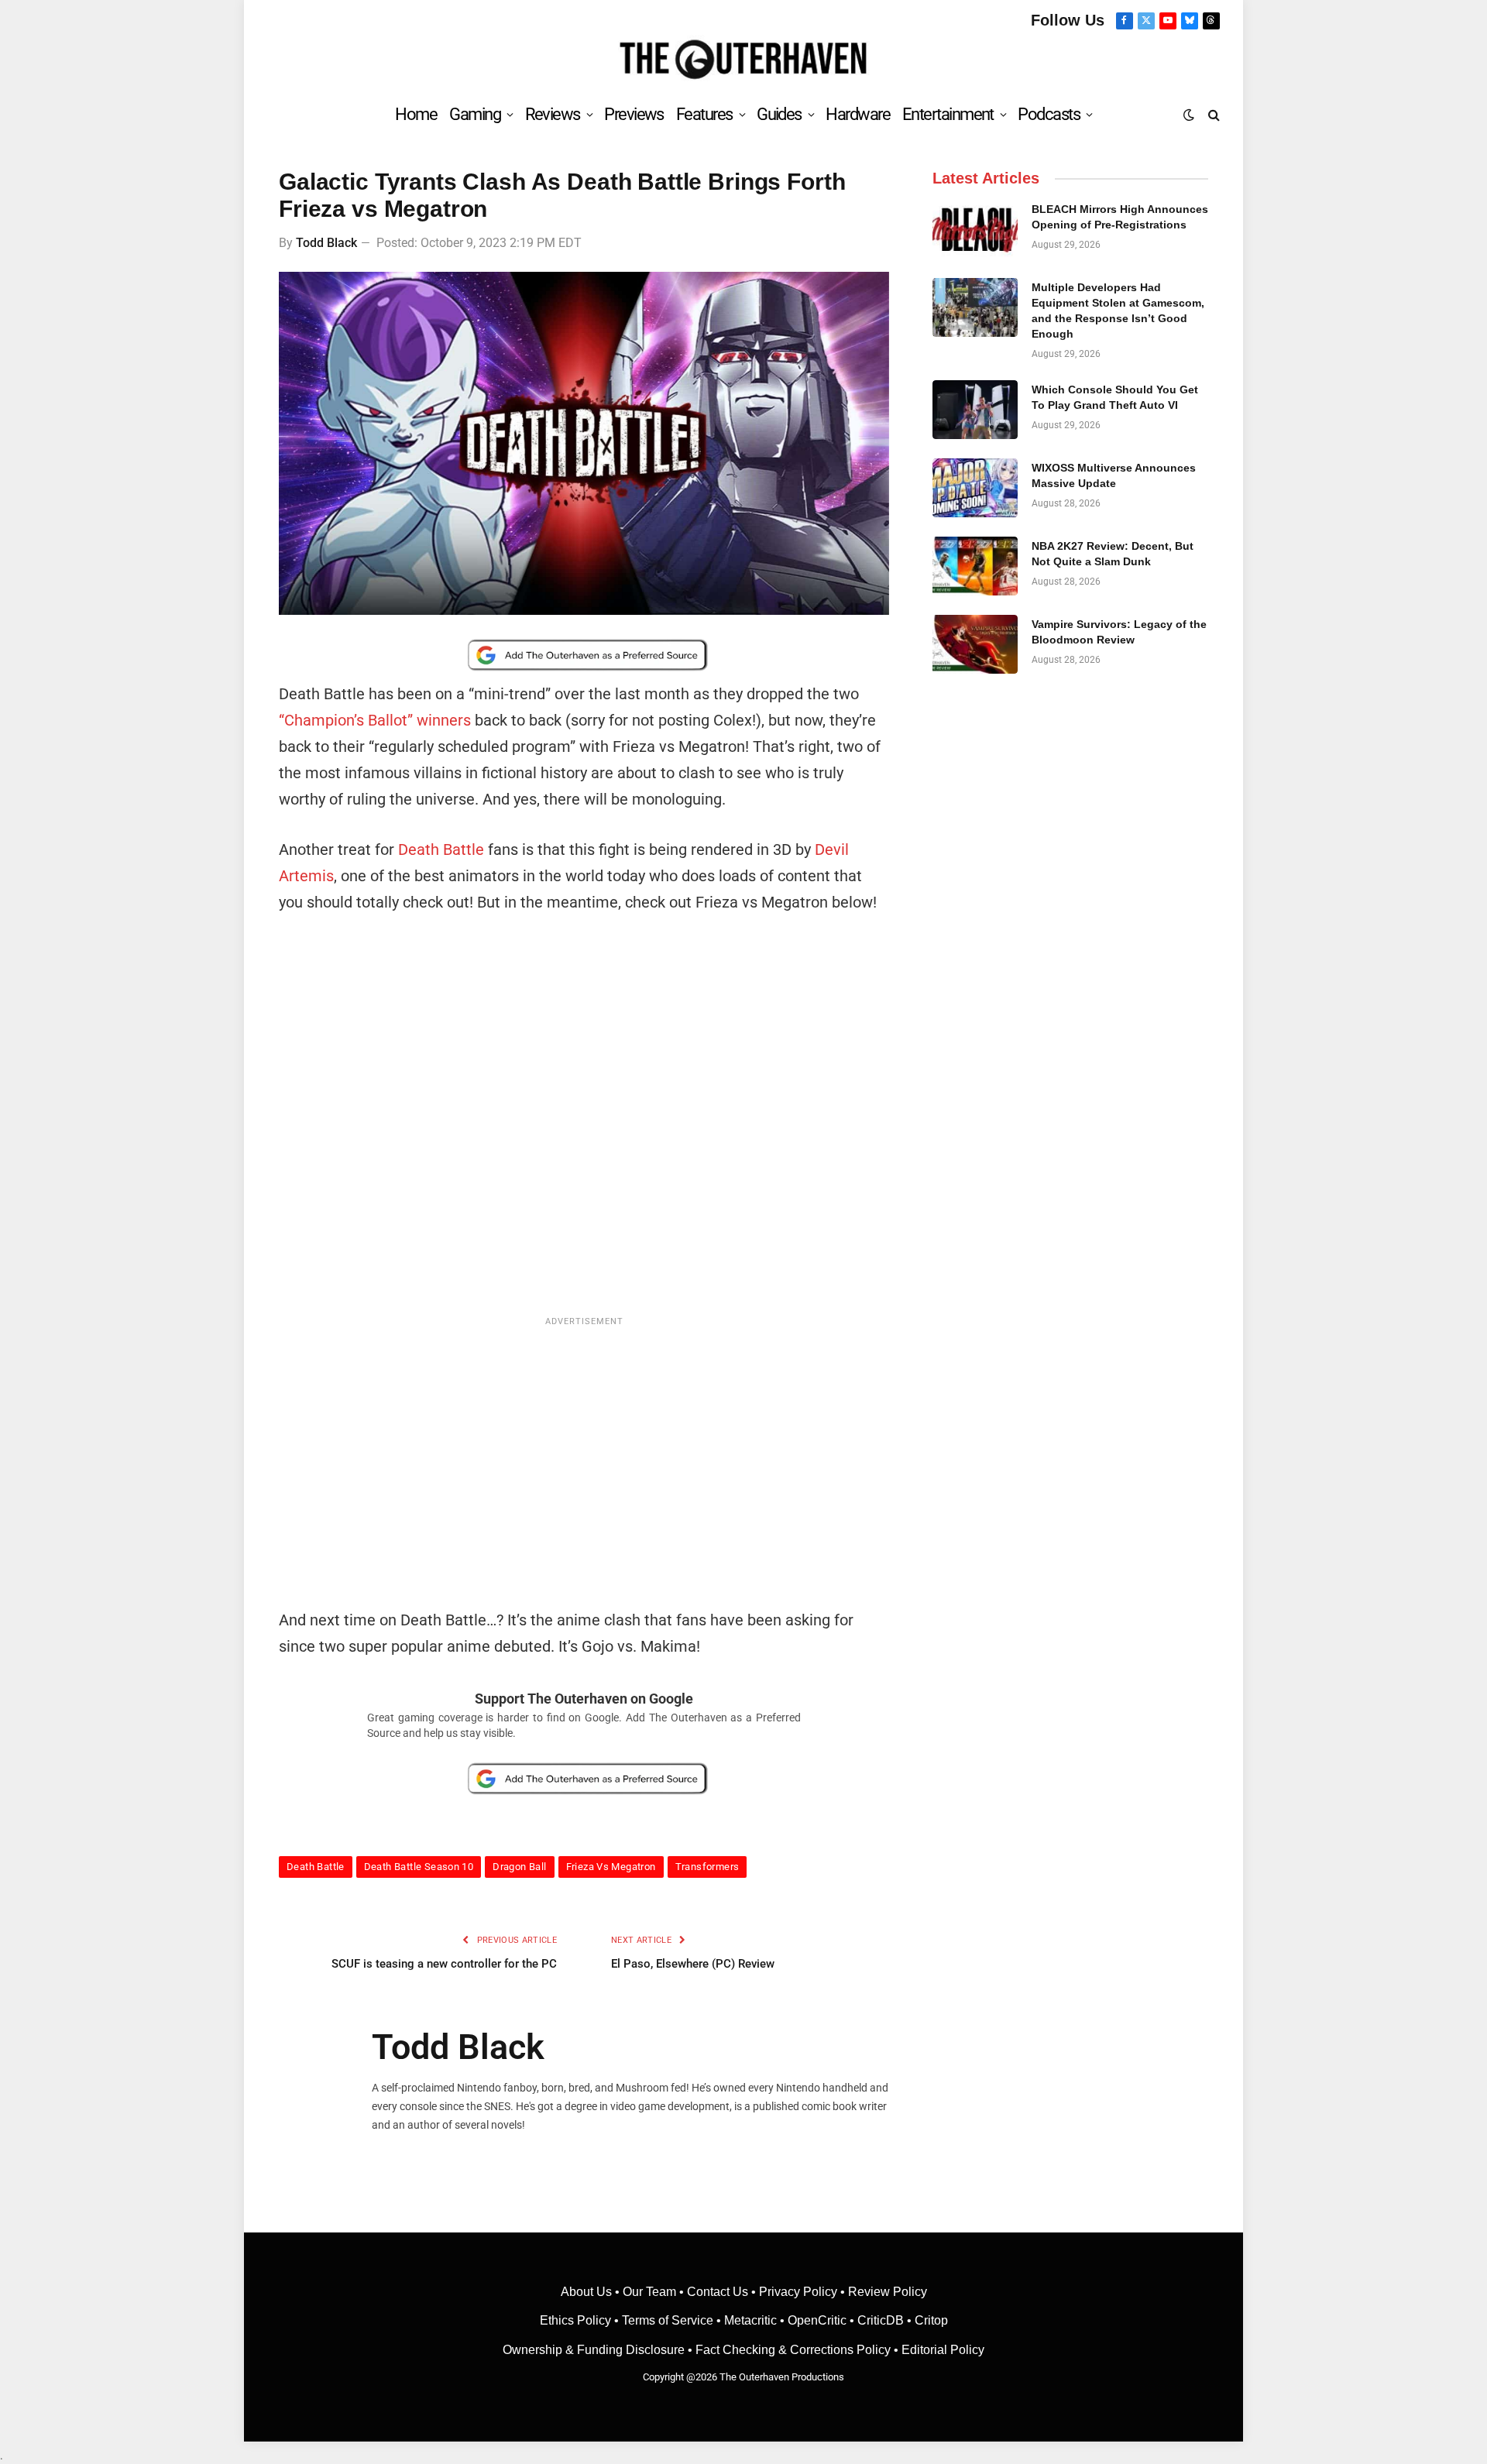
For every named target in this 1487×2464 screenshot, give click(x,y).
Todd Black (326, 243)
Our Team (649, 2292)
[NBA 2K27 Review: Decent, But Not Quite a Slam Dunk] (975, 566)
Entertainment (948, 114)
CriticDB (881, 2320)
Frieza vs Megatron (611, 1867)
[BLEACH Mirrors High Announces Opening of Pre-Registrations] (975, 229)
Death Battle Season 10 (419, 1867)
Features (704, 114)
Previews (634, 114)
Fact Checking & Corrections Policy (793, 2350)
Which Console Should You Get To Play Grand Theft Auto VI (1115, 397)
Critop (931, 2320)
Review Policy (888, 2292)
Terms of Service (668, 2320)
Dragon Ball (519, 1867)
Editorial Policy (943, 2350)
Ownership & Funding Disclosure (595, 2350)
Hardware (858, 114)
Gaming (475, 114)
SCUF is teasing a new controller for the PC (444, 1964)
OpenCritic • (822, 2320)
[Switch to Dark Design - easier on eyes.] (1189, 115)
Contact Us (718, 2292)
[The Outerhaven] (744, 60)
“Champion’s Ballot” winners (375, 720)
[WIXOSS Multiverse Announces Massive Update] (975, 488)
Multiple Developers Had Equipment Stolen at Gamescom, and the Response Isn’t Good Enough (1118, 311)
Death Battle (441, 849)
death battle (316, 1867)
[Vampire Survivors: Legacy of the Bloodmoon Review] (975, 644)
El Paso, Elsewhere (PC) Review (693, 1964)
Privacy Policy (798, 2292)
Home (416, 114)
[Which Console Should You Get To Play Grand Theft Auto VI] (975, 410)
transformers (707, 1867)
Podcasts (1049, 114)
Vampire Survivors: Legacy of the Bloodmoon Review (1119, 632)
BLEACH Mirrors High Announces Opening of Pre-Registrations (1120, 217)
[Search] (1212, 114)
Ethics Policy (577, 2320)
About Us (588, 2292)
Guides (779, 114)
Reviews (553, 114)
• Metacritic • (750, 2320)
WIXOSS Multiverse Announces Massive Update (1114, 475)
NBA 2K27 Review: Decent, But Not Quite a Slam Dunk (1113, 554)
